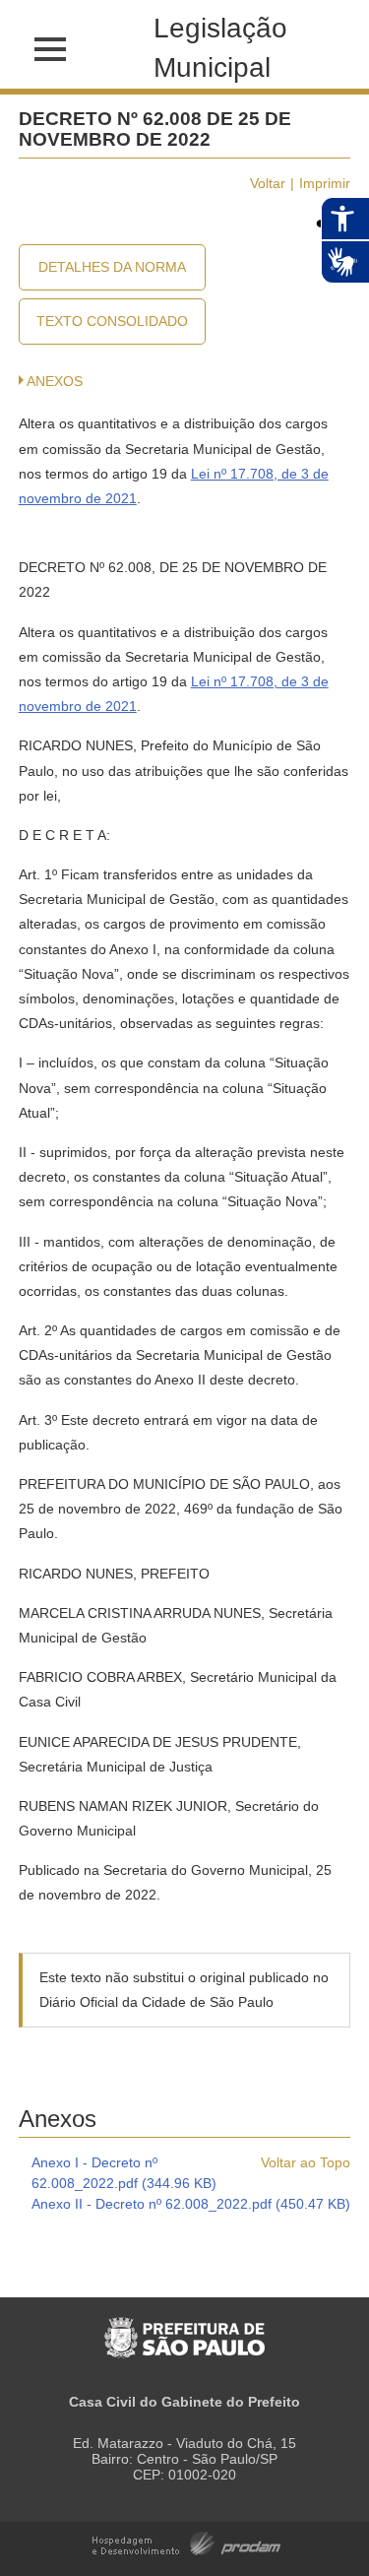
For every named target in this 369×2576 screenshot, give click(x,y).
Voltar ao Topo (306, 2162)
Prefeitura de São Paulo (184, 2327)
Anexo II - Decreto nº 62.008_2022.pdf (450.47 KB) (191, 2204)
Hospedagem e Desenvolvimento (186, 2542)
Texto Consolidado (112, 321)
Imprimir (325, 183)
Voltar (268, 183)
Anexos (55, 381)
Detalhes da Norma (112, 267)
